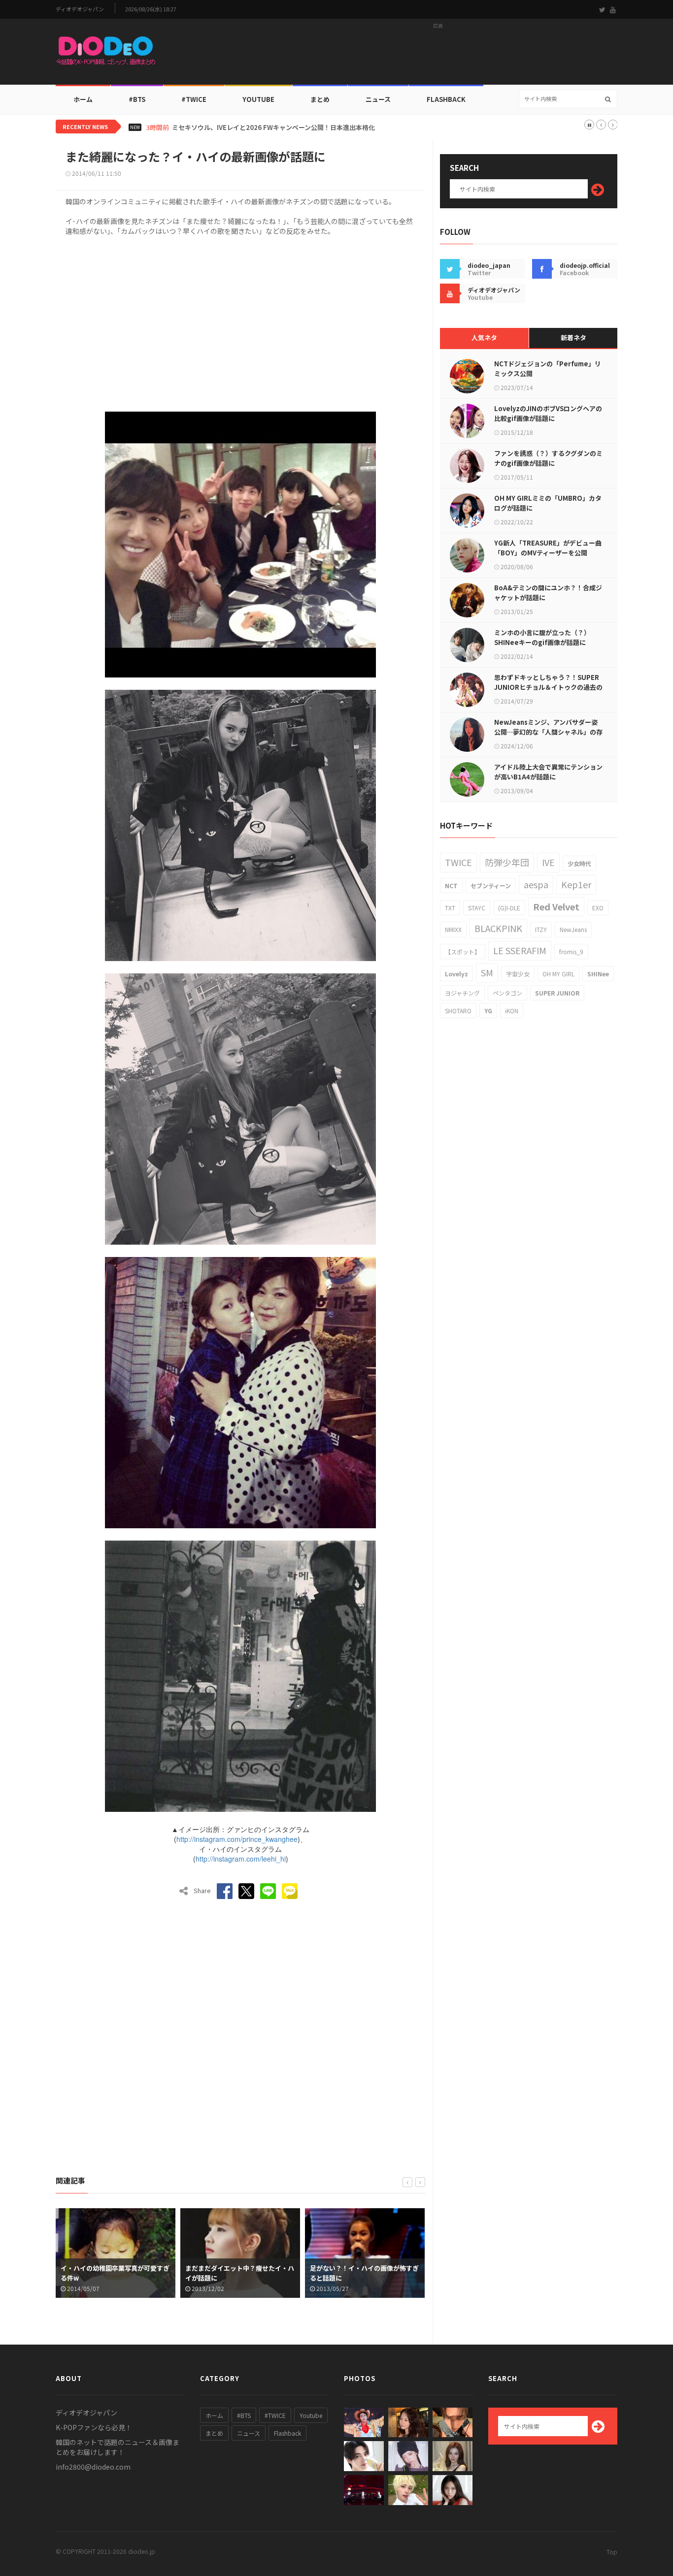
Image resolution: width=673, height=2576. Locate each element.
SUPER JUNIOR (557, 993)
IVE (548, 862)
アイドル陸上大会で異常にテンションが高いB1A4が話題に (548, 772)
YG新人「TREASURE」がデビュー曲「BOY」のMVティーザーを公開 (548, 548)
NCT (451, 885)
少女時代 (579, 863)
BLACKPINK (498, 928)
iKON (512, 1011)
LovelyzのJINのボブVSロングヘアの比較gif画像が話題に (548, 413)
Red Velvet (556, 906)
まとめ (320, 99)
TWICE (458, 862)
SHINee (598, 974)
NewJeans (573, 929)
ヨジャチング (462, 993)
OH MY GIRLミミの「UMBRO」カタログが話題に (548, 503)
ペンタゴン (507, 993)
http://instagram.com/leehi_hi (241, 1859)
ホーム (83, 99)
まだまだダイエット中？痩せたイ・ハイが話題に (115, 2273)
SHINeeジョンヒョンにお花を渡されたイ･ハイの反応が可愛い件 (364, 2273)
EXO (598, 908)
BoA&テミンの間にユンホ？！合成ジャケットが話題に (548, 593)
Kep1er (576, 884)
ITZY (541, 929)
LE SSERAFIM (520, 950)
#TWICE (275, 2415)
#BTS (137, 99)
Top (612, 2552)
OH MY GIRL (558, 974)
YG (488, 1011)
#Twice (194, 99)
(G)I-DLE (509, 908)
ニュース (378, 99)
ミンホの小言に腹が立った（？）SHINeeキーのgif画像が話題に (542, 637)
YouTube (258, 99)
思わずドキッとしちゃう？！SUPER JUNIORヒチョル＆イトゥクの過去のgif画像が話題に (548, 687)
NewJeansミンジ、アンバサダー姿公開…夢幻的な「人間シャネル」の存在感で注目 (548, 732)
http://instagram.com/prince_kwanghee (237, 1839)
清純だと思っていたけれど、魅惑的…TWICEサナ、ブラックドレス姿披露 (277, 128)
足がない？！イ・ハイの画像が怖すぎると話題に (240, 2273)
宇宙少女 (518, 974)
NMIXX (453, 929)
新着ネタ (573, 338)
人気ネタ (484, 338)
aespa (536, 884)
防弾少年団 (507, 862)
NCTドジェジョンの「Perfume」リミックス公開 (548, 369)
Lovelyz (456, 974)
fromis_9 (571, 951)
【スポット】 (463, 951)
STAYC (477, 908)
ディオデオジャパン (80, 9)
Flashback (446, 99)
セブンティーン (491, 885)
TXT (450, 908)
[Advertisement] (438, 55)
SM (487, 972)
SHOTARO (458, 1011)
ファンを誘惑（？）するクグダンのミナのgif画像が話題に (548, 458)
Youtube (311, 2415)
